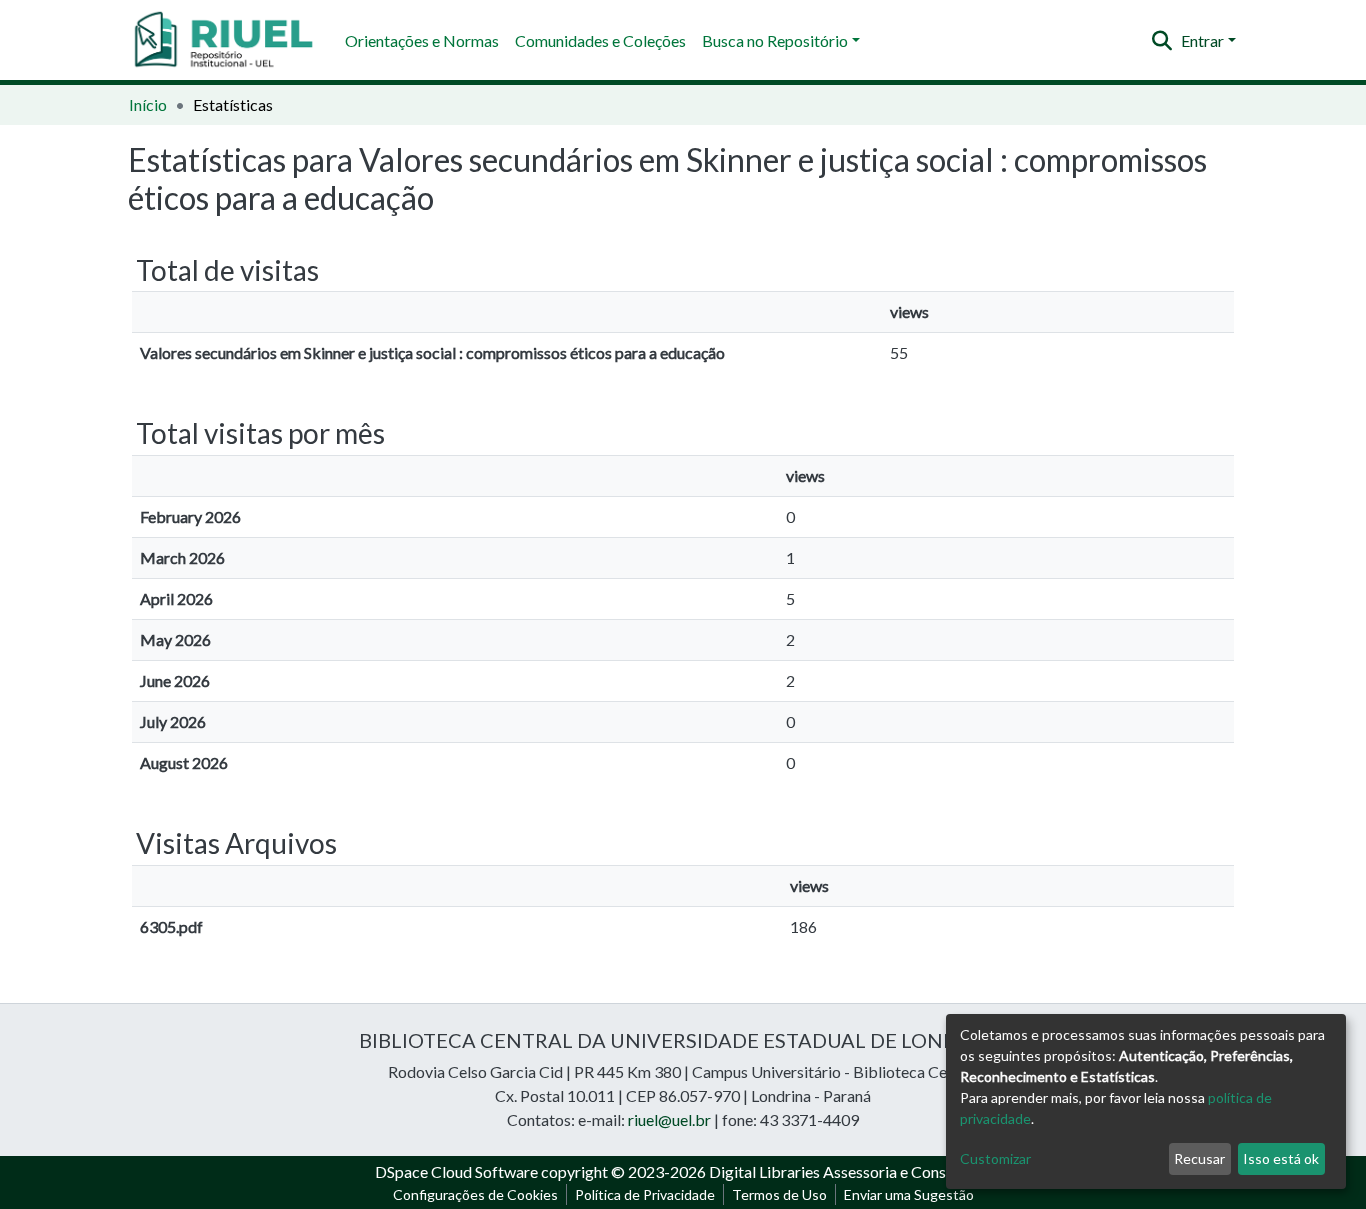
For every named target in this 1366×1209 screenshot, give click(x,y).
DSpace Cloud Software (456, 1171)
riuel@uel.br (669, 1119)
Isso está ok (1281, 1158)
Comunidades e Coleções (600, 40)
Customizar (995, 1158)
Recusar (1199, 1158)
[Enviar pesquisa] (1162, 41)
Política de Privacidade (645, 1194)
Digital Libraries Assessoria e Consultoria (850, 1171)
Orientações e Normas (422, 40)
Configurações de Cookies (475, 1194)
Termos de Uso (779, 1194)
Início (148, 104)
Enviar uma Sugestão (909, 1194)
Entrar (1202, 40)
